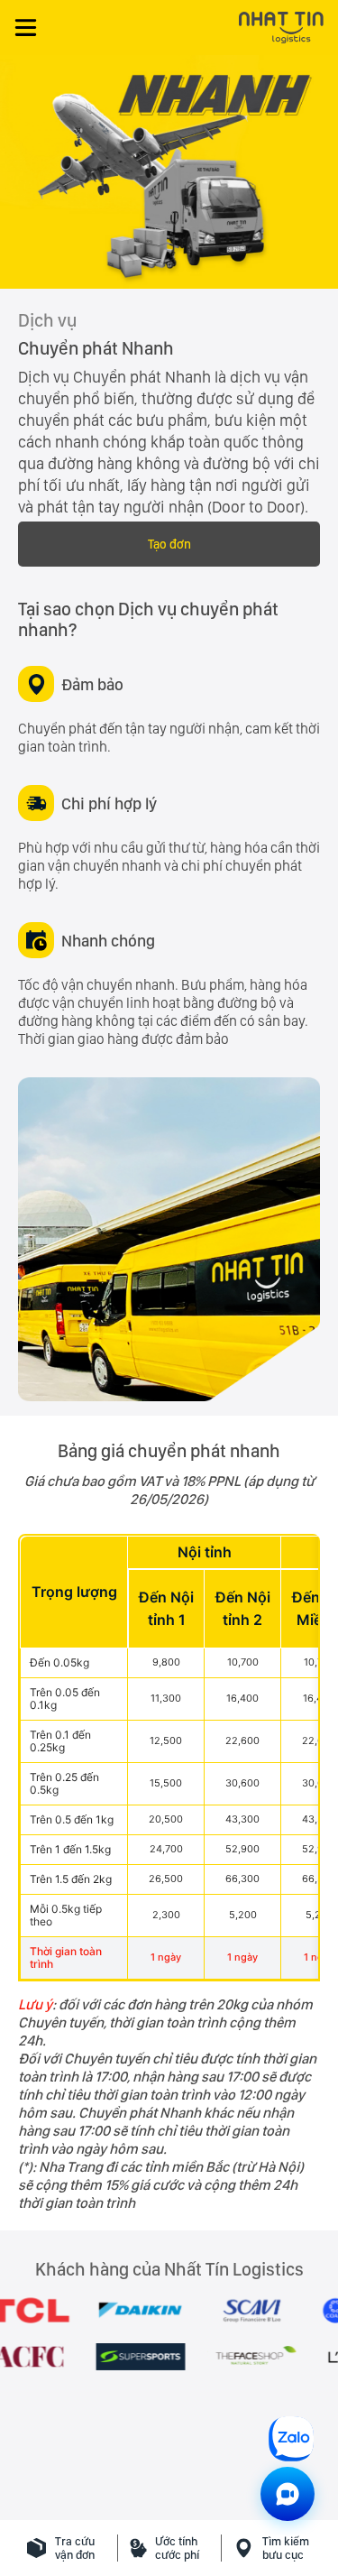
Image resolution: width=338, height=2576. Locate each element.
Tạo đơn (169, 544)
